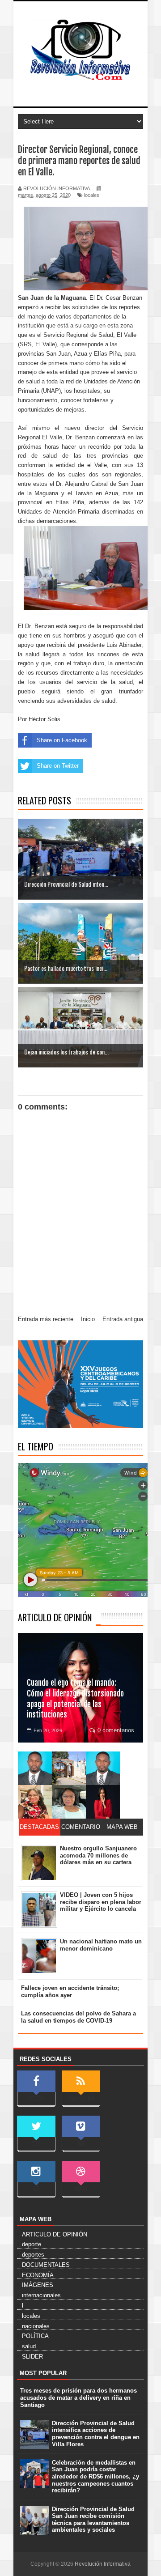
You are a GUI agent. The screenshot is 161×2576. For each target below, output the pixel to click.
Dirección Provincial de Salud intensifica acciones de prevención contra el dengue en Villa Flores (96, 2434)
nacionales (36, 2326)
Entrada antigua (123, 1319)
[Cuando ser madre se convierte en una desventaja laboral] (103, 1802)
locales (92, 195)
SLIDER (32, 2357)
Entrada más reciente (46, 1319)
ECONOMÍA (38, 2275)
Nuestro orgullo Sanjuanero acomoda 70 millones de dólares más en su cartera (98, 1855)
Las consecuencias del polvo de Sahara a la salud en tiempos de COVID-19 (78, 2017)
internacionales (41, 2295)
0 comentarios (116, 1730)
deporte (32, 2244)
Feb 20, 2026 (48, 1730)
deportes (33, 2255)
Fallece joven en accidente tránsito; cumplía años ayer (70, 1992)
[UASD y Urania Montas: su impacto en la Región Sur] (69, 1768)
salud (29, 2346)
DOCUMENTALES (46, 2265)
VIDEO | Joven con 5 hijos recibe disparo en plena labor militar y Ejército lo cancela (101, 1902)
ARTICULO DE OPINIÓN (55, 1617)
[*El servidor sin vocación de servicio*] (103, 1768)
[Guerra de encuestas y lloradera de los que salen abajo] (35, 1768)
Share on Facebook (62, 740)
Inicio (88, 1319)
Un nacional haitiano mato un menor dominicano (101, 1945)
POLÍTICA (35, 2336)
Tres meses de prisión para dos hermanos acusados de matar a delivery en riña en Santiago (78, 2397)
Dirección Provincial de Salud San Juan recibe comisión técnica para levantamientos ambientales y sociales (93, 2520)
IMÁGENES (38, 2285)
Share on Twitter (58, 766)
